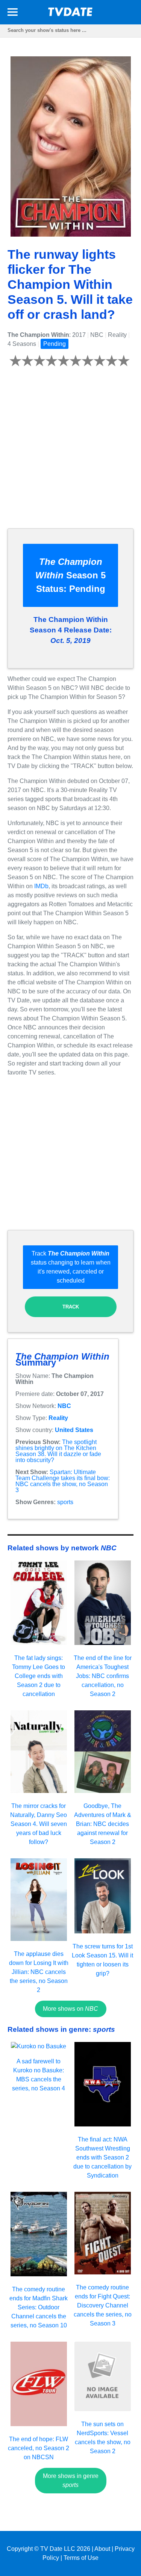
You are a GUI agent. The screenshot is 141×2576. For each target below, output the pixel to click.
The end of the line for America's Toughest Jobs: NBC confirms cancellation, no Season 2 (103, 1676)
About (102, 2549)
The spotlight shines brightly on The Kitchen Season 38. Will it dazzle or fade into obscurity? (58, 1451)
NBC (64, 1406)
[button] (13, 13)
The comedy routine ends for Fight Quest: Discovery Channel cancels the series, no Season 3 (103, 2305)
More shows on (70, 2009)
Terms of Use (81, 2558)
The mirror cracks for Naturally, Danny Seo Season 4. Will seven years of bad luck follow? (39, 1824)
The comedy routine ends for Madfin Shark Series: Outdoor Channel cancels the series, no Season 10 (39, 2307)
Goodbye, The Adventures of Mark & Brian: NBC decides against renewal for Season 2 (103, 1824)
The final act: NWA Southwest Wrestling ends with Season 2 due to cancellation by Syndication (102, 2157)
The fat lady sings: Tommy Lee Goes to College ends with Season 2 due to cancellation (39, 1676)
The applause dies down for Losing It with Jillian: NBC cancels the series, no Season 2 (39, 1972)
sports (65, 1502)
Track (71, 1307)
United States (74, 1430)
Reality (58, 1418)
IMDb (41, 886)
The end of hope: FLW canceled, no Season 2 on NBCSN (39, 2448)
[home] (71, 14)
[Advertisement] (70, 452)
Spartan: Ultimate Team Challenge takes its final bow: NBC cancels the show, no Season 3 (63, 1481)
